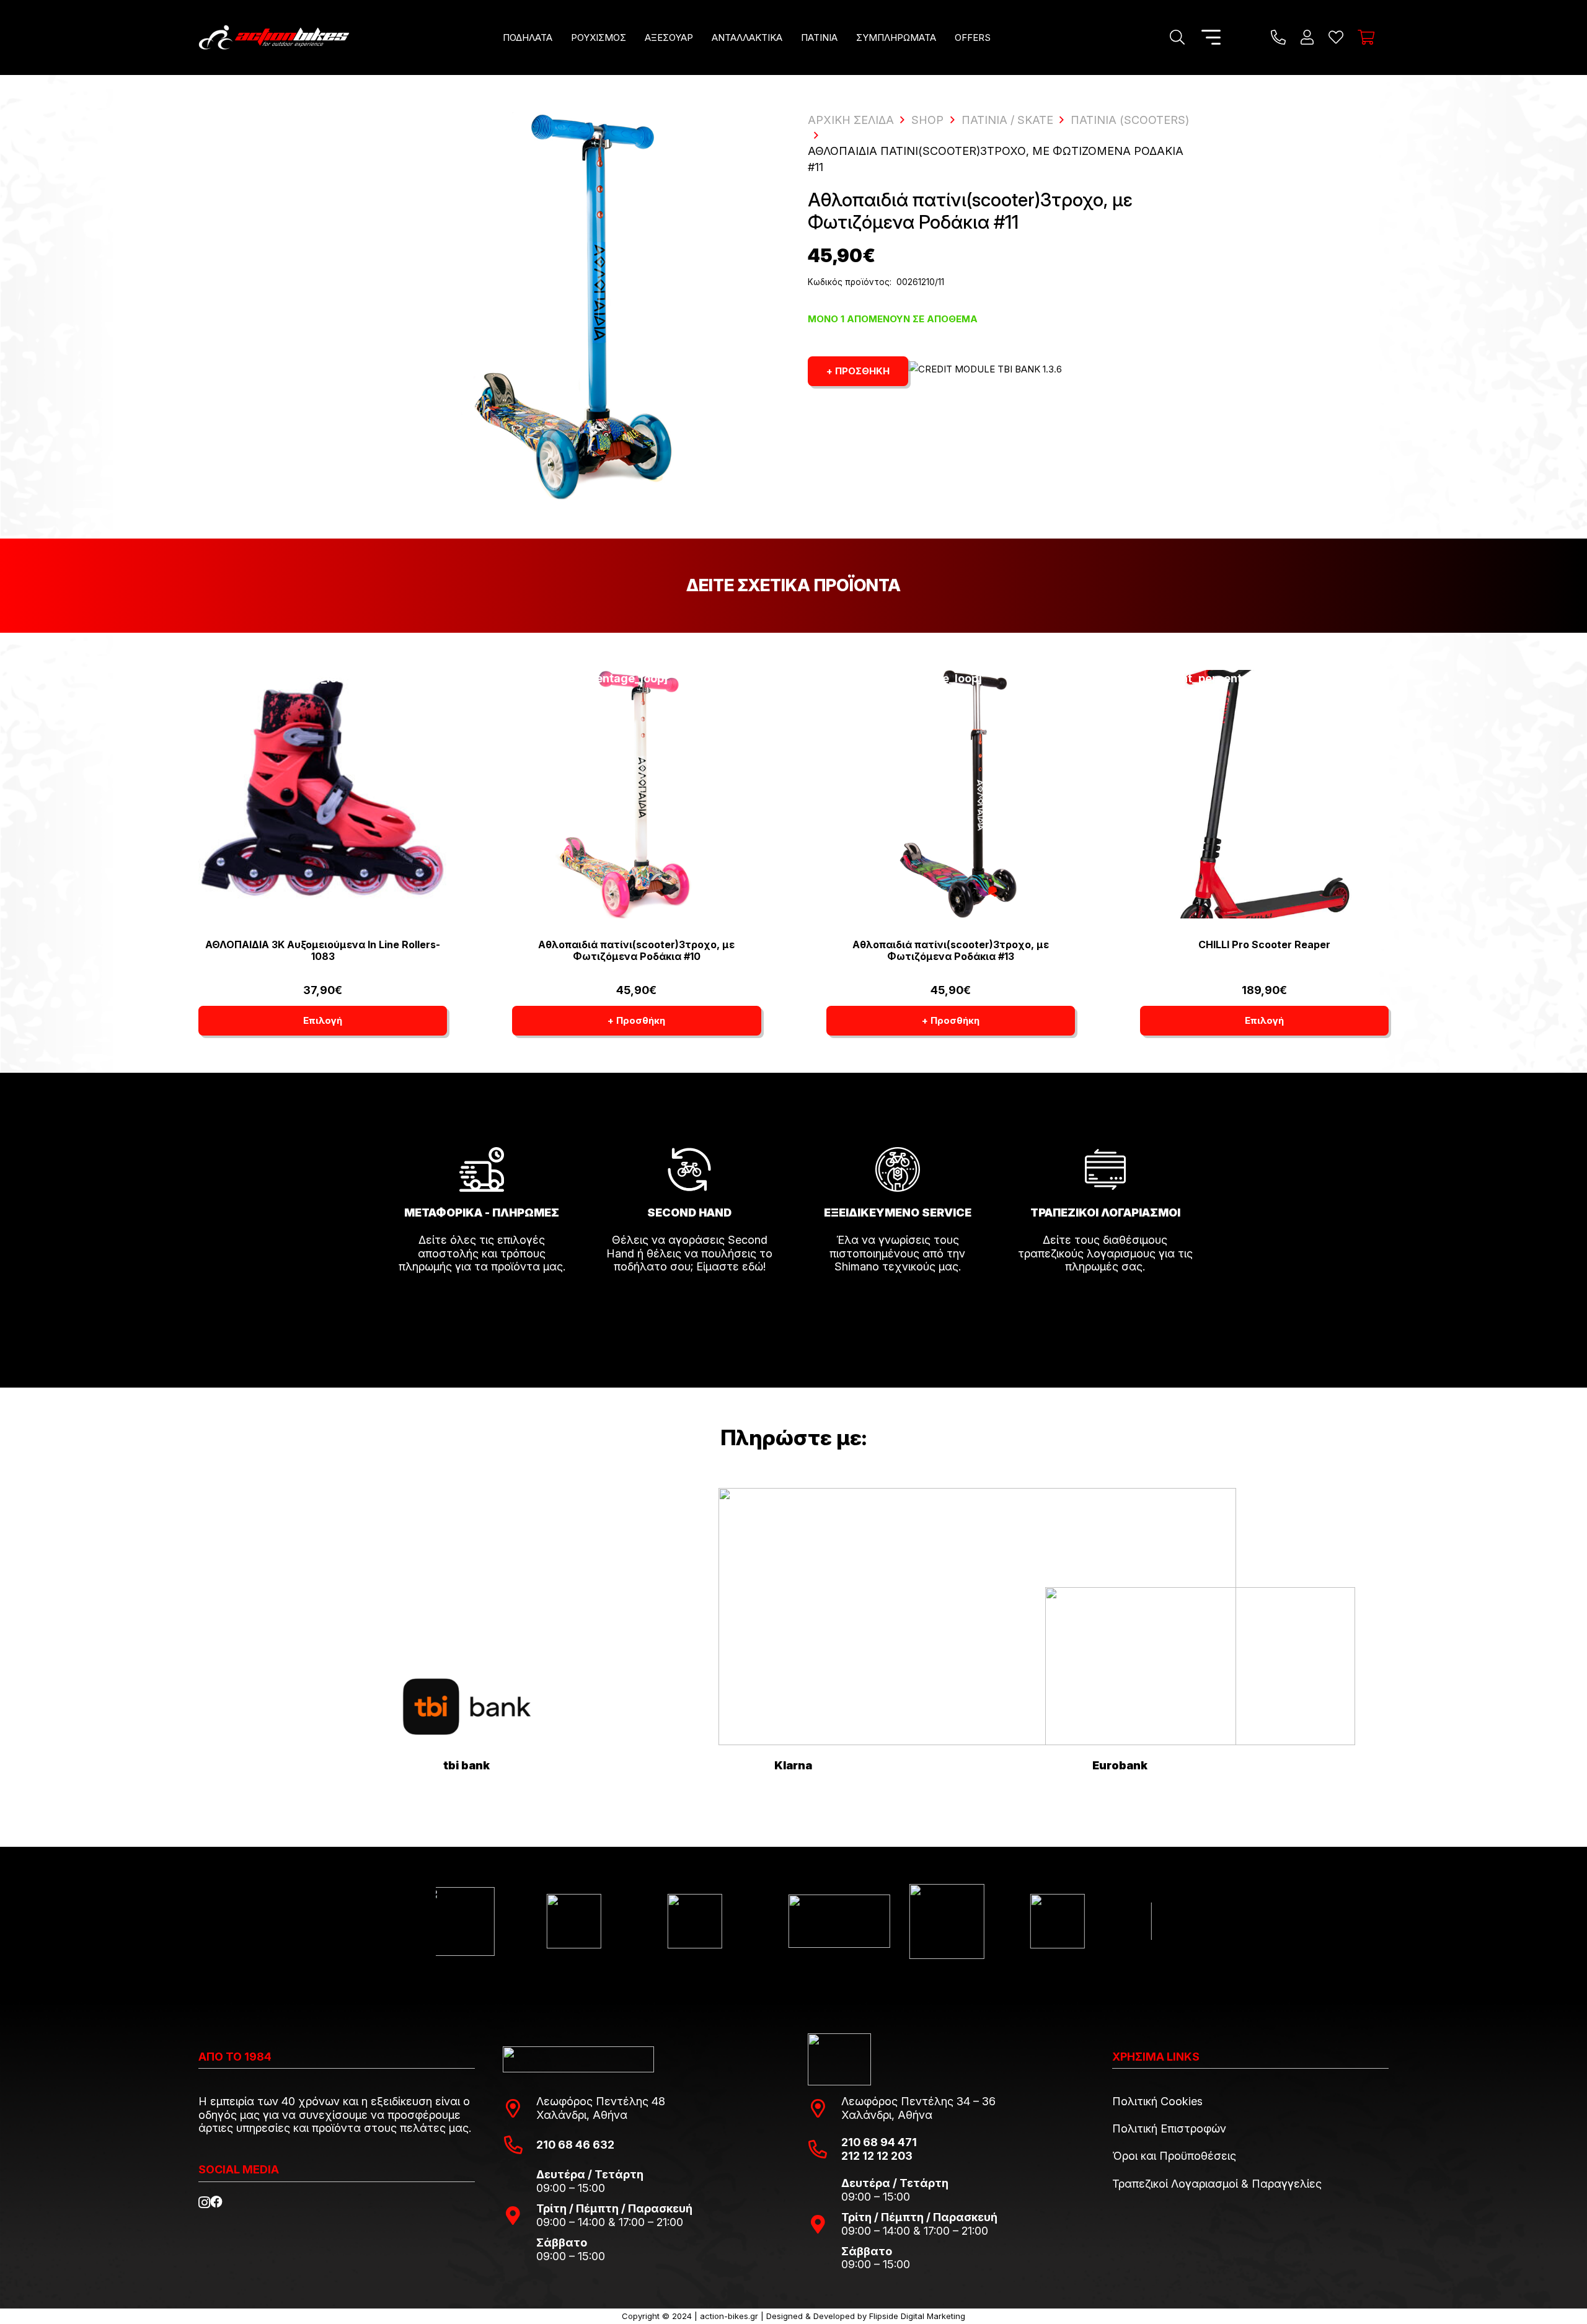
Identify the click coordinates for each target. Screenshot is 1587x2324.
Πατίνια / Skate (1007, 120)
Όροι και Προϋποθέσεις (1174, 2156)
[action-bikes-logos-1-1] (274, 37)
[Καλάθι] (1366, 37)
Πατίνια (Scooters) (1130, 120)
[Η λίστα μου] (1336, 37)
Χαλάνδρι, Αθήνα (582, 2115)
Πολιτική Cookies (1157, 2101)
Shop (927, 120)
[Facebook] (216, 2202)
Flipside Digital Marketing (917, 2316)
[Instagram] (204, 2203)
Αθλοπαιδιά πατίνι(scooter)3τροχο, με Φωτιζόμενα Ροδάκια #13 (951, 950)
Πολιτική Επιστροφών (1169, 2128)
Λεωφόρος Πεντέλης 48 (601, 2101)
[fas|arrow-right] (482, 1301)
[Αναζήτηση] (1178, 37)
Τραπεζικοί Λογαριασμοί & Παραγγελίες (1217, 2184)
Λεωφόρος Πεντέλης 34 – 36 (918, 2101)
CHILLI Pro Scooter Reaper (1264, 944)
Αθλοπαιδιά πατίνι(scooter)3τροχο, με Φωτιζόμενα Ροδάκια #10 (636, 950)
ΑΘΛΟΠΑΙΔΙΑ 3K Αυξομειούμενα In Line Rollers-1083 (323, 950)
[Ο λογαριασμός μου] (1307, 37)
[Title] (1278, 37)
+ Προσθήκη (858, 371)
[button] (561, 37)
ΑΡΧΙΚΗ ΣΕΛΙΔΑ (851, 120)
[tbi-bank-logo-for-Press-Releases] (467, 1707)
